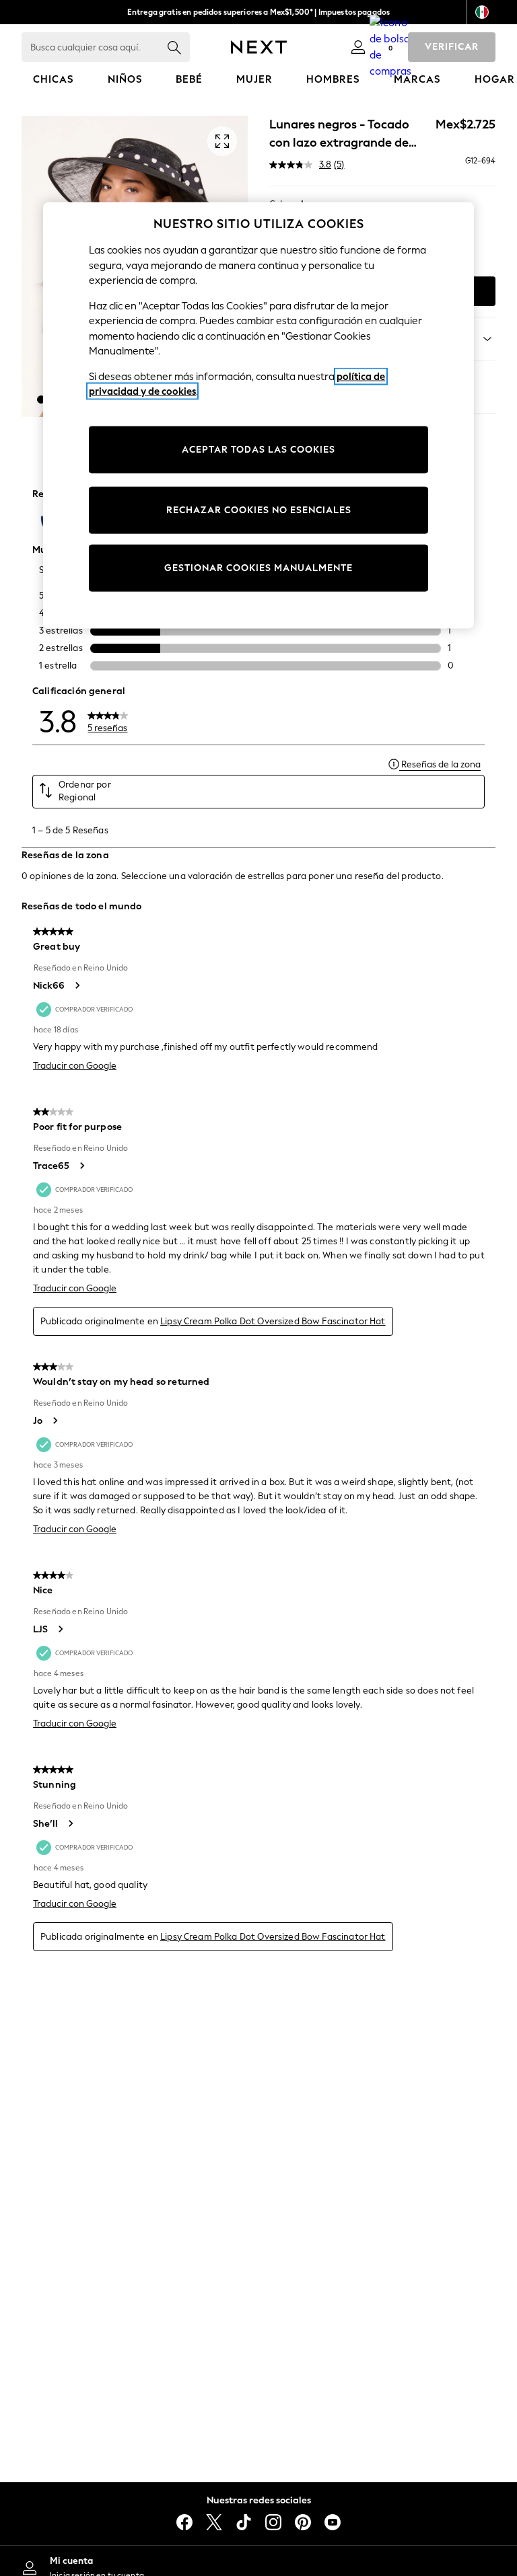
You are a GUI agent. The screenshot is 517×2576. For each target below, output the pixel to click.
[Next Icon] (259, 47)
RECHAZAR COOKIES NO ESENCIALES (259, 510)
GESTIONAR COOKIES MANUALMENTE (258, 568)
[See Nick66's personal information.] (77, 985)
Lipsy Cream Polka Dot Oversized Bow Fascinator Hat (273, 1321)
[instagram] (273, 2522)
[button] (41, 400)
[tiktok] (244, 2522)
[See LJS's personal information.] (60, 1629)
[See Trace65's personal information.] (81, 1166)
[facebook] (184, 2522)
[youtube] (333, 2522)
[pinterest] (303, 2522)
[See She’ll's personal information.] (70, 1823)
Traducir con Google (75, 1066)
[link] (358, 47)
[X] (214, 2522)
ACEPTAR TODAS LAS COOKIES (258, 450)
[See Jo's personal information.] (55, 1420)
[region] (258, 416)
